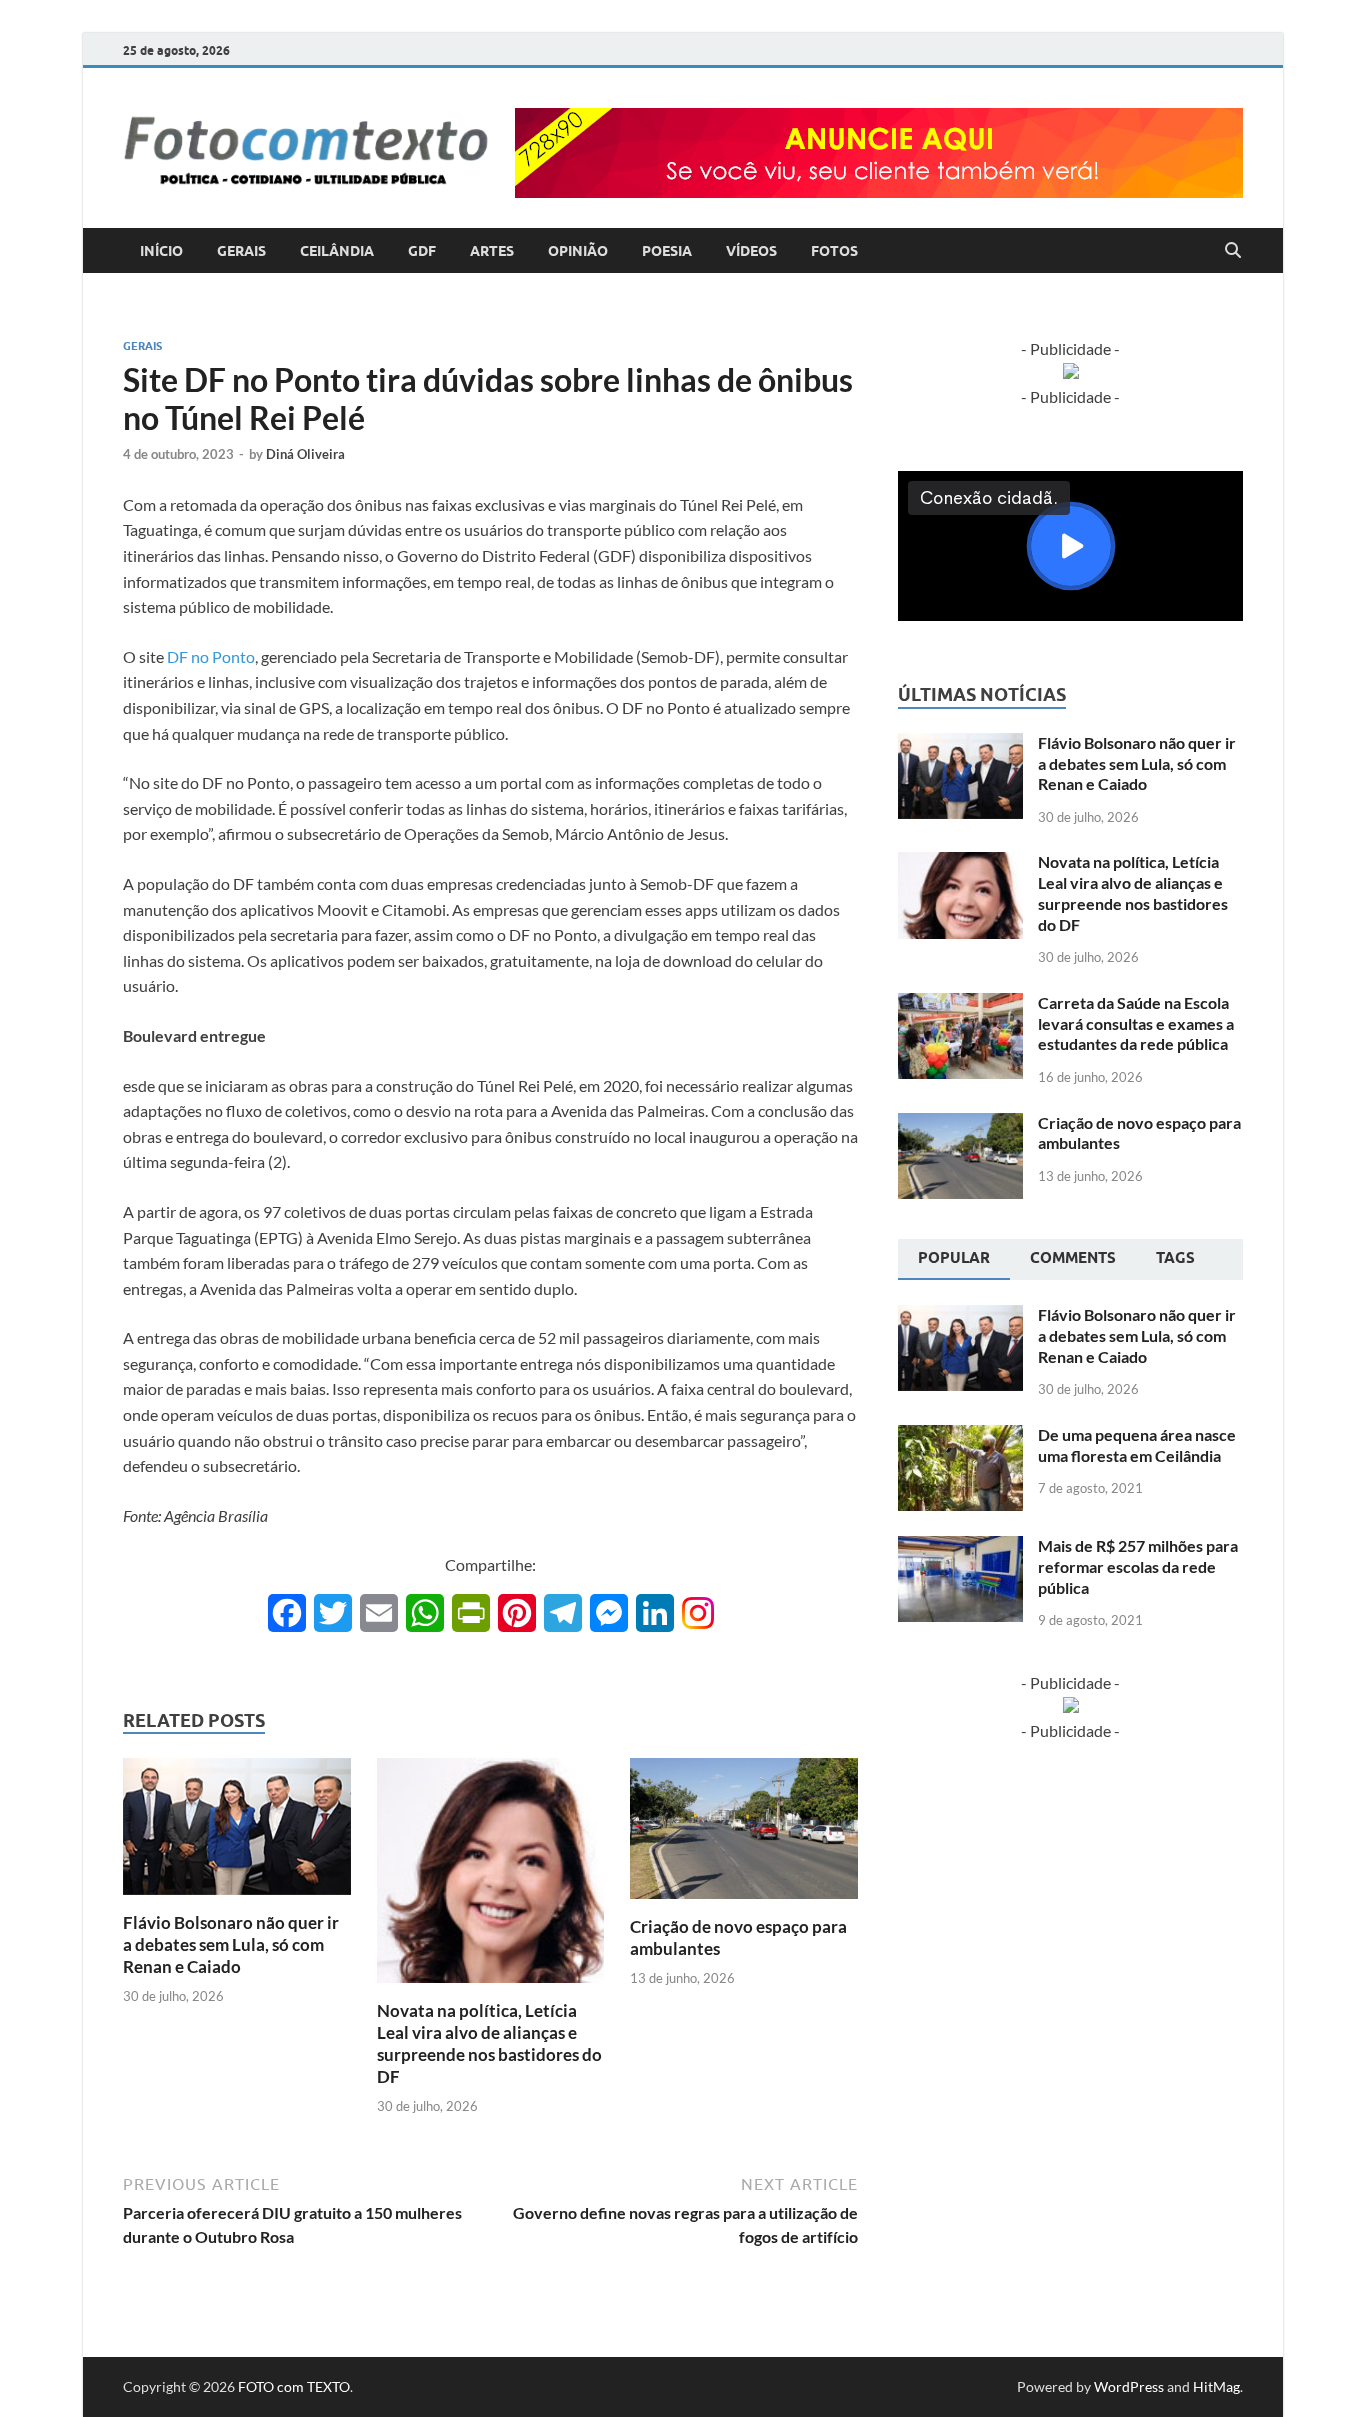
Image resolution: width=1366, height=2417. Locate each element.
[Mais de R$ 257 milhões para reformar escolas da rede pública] (960, 1547)
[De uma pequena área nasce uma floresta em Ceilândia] (960, 1436)
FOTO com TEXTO (294, 2386)
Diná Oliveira (305, 454)
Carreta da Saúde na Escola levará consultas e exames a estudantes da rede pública (1136, 1023)
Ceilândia (337, 251)
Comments (1073, 1258)
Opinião (578, 251)
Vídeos (751, 251)
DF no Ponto (211, 656)
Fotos (834, 251)
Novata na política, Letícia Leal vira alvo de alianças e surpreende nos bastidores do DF (489, 2043)
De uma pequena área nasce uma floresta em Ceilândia (1137, 1445)
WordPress (1129, 2386)
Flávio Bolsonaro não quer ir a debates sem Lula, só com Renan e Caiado (231, 1944)
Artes (492, 251)
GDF (422, 251)
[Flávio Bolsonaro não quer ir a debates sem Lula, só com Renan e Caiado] (237, 1832)
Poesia (667, 251)
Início (161, 251)
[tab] (954, 1260)
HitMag (1216, 2386)
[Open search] (1233, 251)
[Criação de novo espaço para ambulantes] (744, 1834)
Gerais (241, 251)
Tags (1175, 1258)
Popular (954, 1258)
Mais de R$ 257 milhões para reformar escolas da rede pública (1138, 1566)
